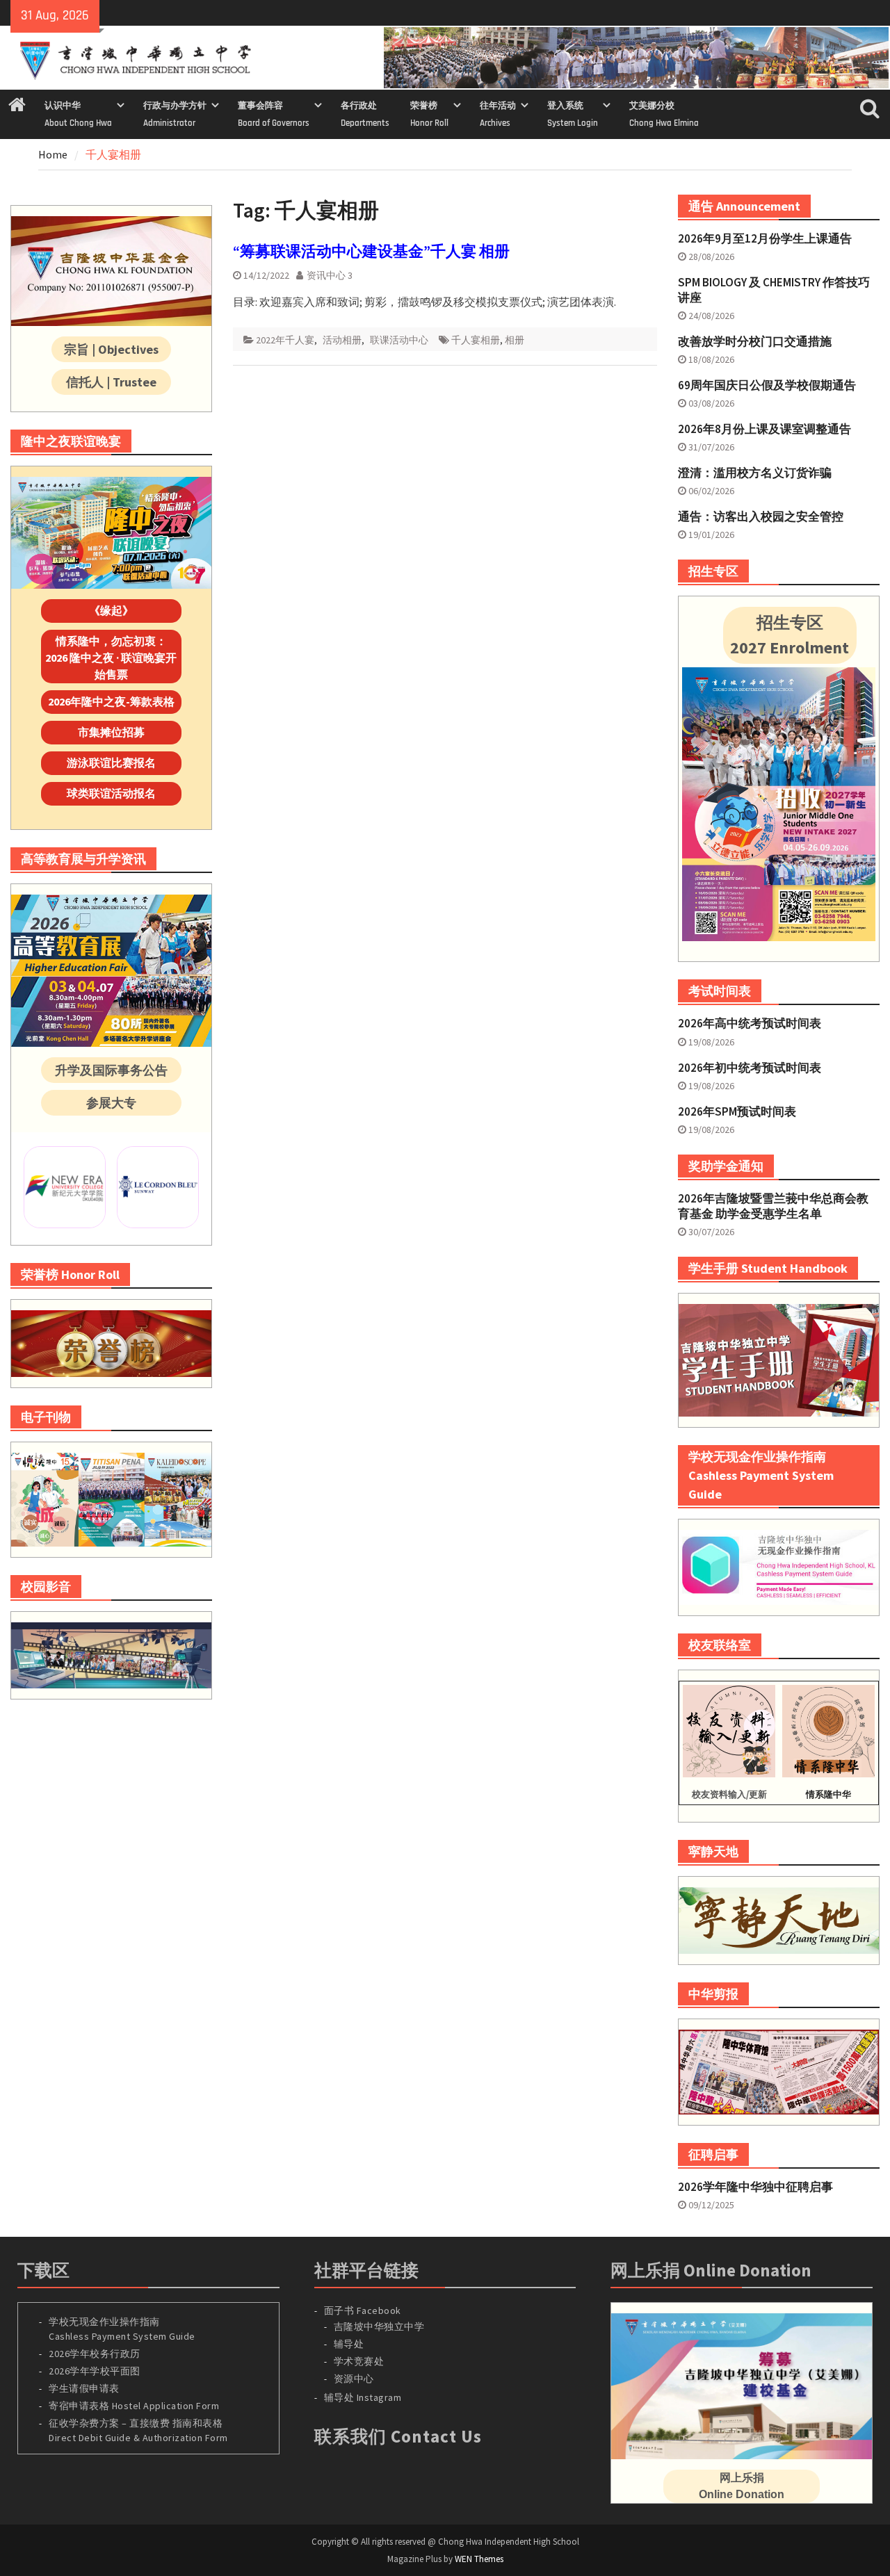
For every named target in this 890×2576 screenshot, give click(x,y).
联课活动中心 (399, 340)
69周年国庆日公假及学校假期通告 (767, 385)
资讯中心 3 (330, 275)
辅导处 (349, 2344)
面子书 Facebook (363, 2310)
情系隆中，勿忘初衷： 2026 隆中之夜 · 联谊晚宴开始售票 (111, 658)
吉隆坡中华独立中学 (379, 2326)
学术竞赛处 (359, 2361)
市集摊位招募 (111, 732)
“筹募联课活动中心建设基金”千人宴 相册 (371, 251)
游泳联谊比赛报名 (111, 763)
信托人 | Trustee (111, 382)
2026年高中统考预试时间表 (750, 1023)
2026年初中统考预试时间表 (750, 1068)
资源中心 (354, 2379)
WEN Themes (479, 2559)
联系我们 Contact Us (398, 2436)
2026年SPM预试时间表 (737, 1111)
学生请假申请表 (84, 2388)
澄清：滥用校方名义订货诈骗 (755, 473)
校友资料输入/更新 (729, 1794)
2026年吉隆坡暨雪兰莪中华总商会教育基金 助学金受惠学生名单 (773, 1206)
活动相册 (342, 340)
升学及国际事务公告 (111, 1070)
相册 (515, 340)
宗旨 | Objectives (111, 349)
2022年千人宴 (285, 340)
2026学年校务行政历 (95, 2354)
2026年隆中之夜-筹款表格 (111, 701)
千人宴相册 (476, 340)
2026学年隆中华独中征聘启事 (755, 2187)
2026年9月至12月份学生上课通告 (765, 238)
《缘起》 (111, 610)
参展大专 (111, 1103)
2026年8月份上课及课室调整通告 (764, 429)
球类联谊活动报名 (111, 793)
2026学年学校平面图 (95, 2371)
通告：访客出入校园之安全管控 (761, 516)
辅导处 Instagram (363, 2397)
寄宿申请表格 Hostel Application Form (135, 2406)
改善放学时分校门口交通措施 (755, 341)
